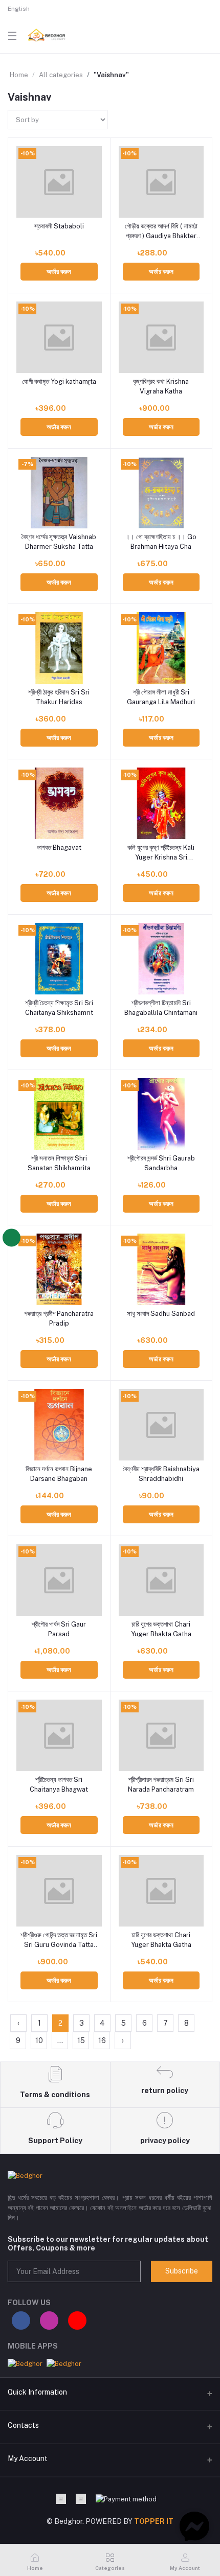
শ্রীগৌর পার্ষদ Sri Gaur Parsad (59, 1629)
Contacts (23, 2425)
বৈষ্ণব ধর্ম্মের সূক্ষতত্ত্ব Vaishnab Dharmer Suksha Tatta (59, 541)
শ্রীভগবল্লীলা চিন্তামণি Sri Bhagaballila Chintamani (161, 1007)
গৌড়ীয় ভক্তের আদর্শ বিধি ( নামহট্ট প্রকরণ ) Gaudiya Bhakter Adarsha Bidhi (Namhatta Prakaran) (161, 231)
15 (81, 2040)
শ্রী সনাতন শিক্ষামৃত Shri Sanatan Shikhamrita (59, 1163)
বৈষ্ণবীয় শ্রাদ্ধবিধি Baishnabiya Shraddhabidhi (161, 1473)
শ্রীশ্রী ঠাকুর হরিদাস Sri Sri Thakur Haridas (59, 697)
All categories (61, 75)
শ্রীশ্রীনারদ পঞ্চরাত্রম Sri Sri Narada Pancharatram (161, 1784)
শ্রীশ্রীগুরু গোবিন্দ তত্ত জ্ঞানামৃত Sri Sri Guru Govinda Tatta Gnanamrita (59, 1940)
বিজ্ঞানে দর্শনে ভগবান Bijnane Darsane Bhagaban (59, 1473)
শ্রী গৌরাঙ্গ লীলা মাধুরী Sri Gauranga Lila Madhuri (161, 697)
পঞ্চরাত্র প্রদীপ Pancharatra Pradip (59, 1318)
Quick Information (37, 2392)
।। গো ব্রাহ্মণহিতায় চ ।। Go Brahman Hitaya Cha (161, 541)
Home (19, 75)
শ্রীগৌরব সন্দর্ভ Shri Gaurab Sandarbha (161, 1163)
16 (102, 2040)
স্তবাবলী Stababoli (59, 226)
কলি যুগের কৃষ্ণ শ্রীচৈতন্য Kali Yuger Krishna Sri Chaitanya (161, 853)
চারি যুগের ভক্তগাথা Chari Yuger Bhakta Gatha (161, 1629)
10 (39, 2040)
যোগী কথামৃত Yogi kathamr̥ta (59, 381)
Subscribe (182, 2271)
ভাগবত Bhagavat (59, 848)
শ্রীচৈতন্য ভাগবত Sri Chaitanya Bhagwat (59, 1784)
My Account (28, 2458)
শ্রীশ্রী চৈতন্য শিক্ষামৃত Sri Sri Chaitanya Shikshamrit (59, 1007)
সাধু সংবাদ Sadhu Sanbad (161, 1314)
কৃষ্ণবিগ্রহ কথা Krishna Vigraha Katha (161, 386)
